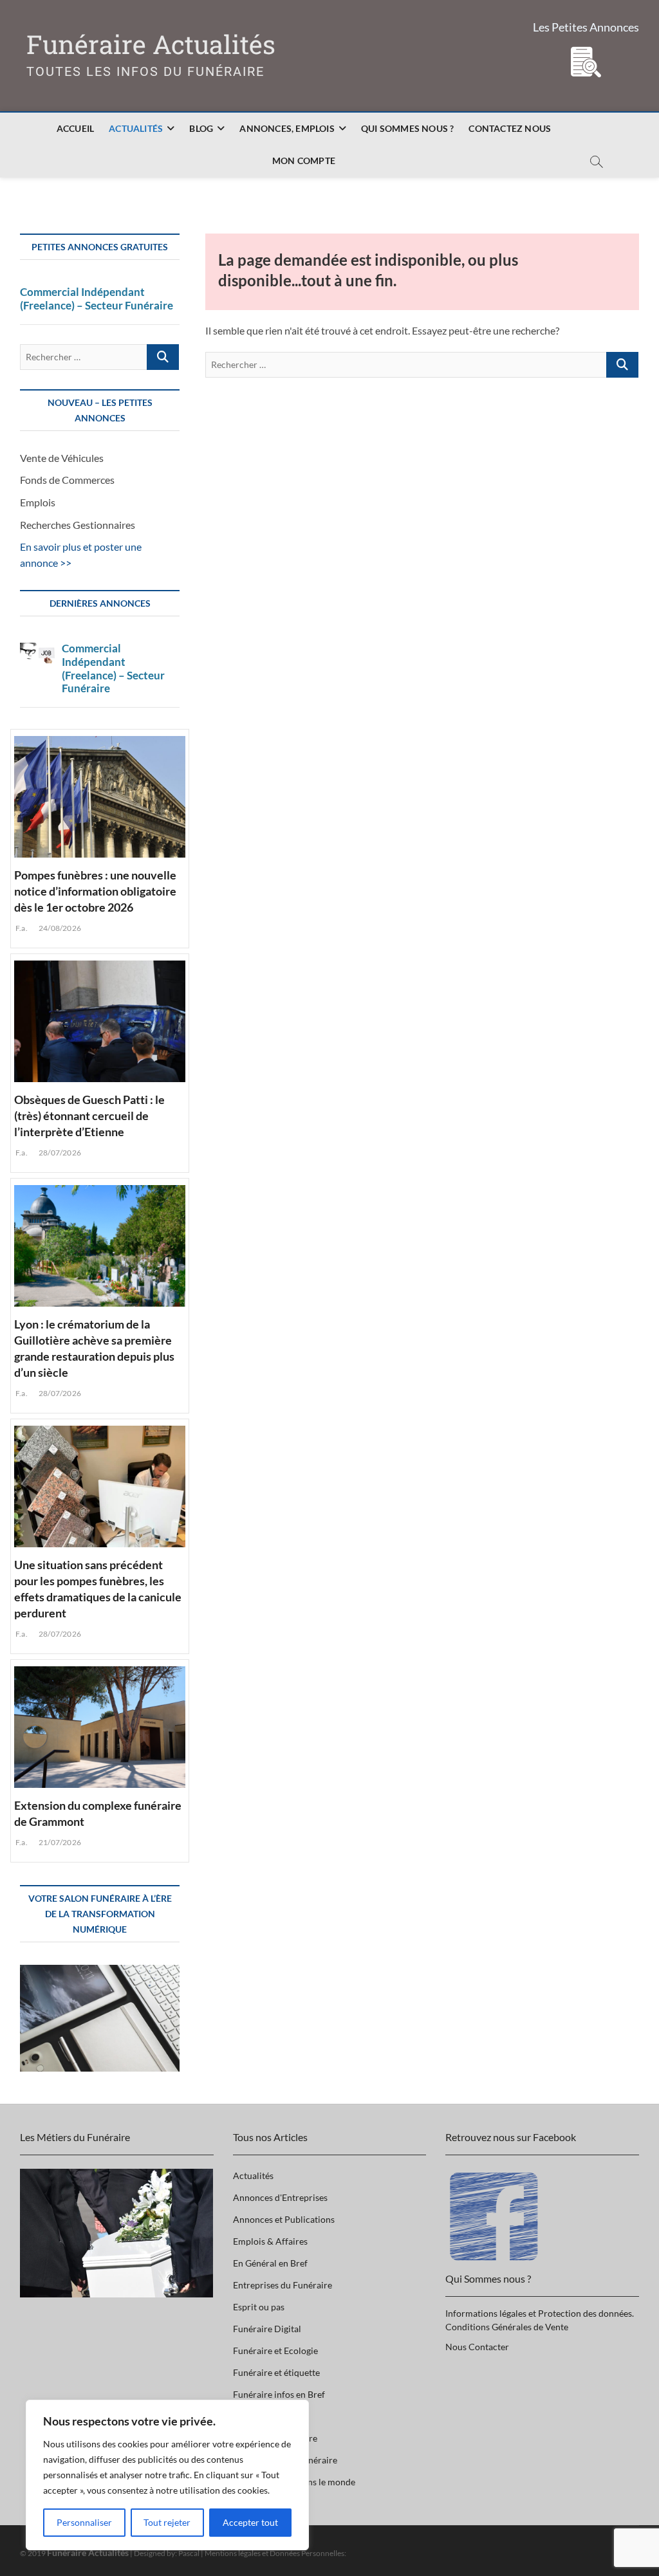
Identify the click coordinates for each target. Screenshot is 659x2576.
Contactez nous (510, 128)
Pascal (189, 2553)
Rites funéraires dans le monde (294, 2482)
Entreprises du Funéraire (283, 2285)
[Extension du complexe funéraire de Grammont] (100, 1725)
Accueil (75, 128)
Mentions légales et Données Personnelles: (275, 2553)
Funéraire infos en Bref (279, 2394)
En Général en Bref (270, 2263)
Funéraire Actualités (151, 45)
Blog (201, 128)
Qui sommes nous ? (407, 128)
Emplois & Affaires (270, 2241)
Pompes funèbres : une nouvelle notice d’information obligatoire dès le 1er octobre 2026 (95, 891)
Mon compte (304, 161)
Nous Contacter (477, 2347)
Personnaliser (84, 2522)
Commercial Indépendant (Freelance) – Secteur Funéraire (97, 299)
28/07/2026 (59, 1153)
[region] (167, 2475)
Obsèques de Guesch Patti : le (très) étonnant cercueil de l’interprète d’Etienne (89, 1116)
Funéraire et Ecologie (275, 2351)
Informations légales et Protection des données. (540, 2313)
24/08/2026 (59, 928)
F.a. (21, 928)
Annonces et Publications (284, 2219)
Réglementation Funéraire (285, 2460)
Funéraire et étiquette (276, 2372)
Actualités (136, 128)
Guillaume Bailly (266, 2416)
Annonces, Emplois (287, 128)
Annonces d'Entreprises (280, 2197)
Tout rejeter (167, 2522)
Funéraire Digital (267, 2329)
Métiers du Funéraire (275, 2438)
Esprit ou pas (259, 2307)
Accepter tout (250, 2522)
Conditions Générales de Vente (507, 2327)
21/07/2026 (59, 1842)
